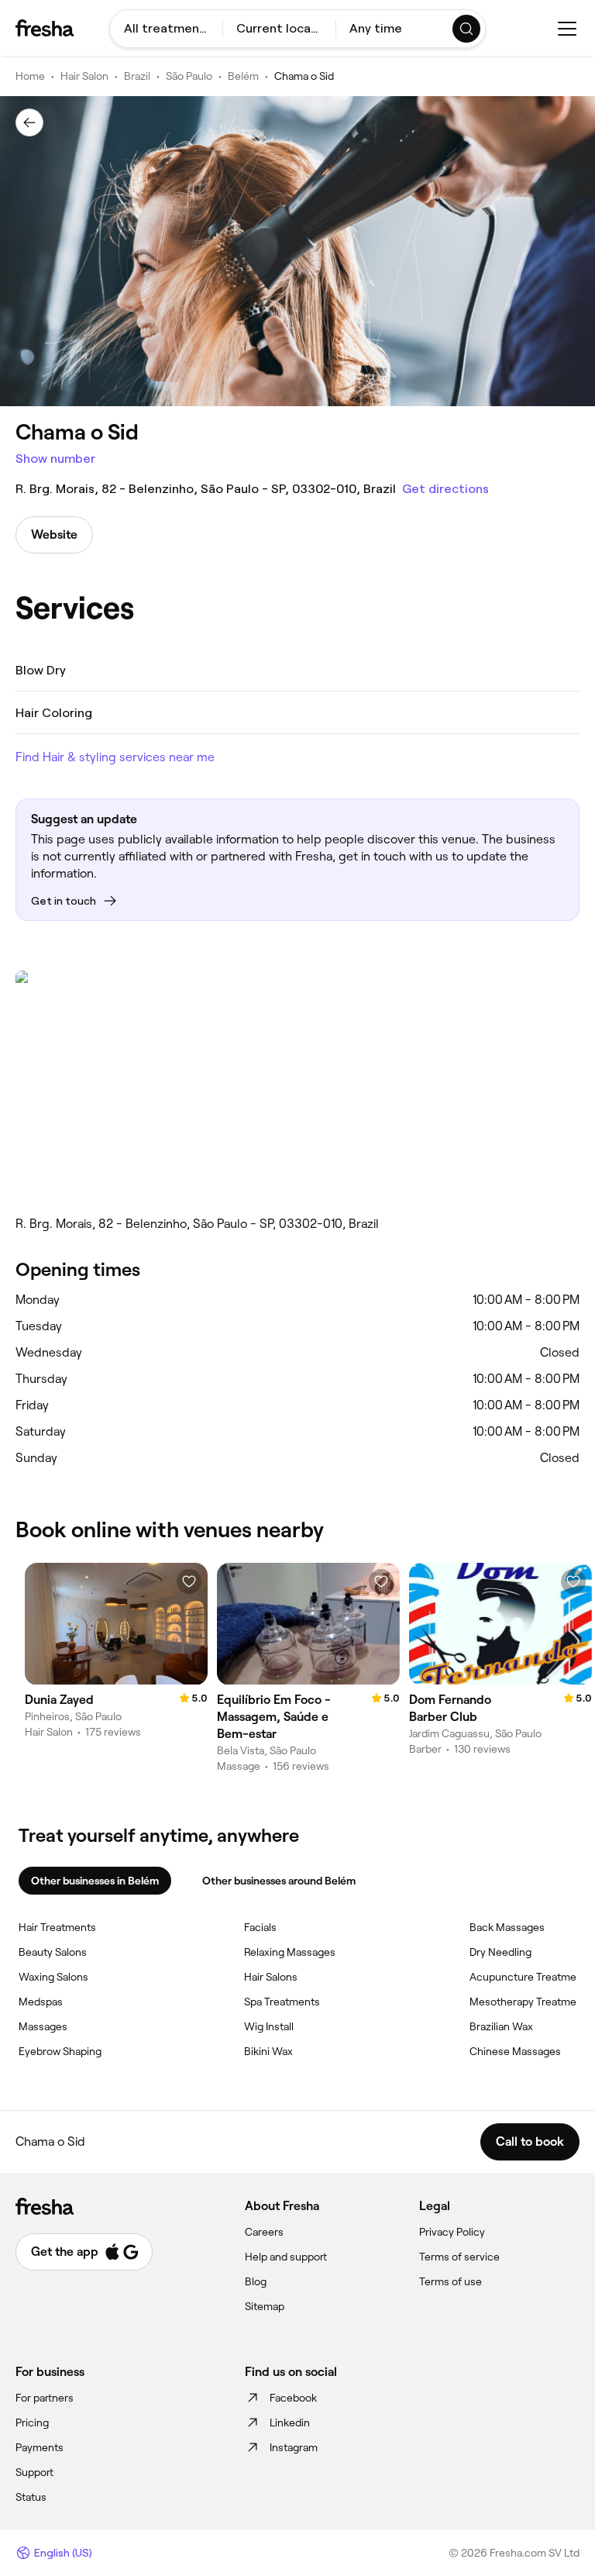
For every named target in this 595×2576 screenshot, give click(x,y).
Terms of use (451, 2281)
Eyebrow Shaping (60, 2051)
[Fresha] (45, 28)
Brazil (137, 76)
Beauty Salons (53, 1952)
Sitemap (265, 2306)
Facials (260, 1927)
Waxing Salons (53, 1977)
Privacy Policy (452, 2232)
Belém (243, 76)
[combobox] (166, 29)
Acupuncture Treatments (531, 1977)
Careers (264, 2232)
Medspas (41, 2002)
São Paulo (189, 76)
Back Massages (507, 1927)
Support (34, 2472)
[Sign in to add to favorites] (189, 1581)
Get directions (445, 489)
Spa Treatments (282, 2002)
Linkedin (290, 2423)
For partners (45, 2398)
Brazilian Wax (501, 2026)
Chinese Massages (515, 2051)
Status (31, 2497)
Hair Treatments (57, 1927)
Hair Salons (271, 1977)
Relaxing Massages (290, 1952)
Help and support (286, 2257)
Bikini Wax (268, 2051)
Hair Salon (84, 76)
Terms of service (459, 2257)
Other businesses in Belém (95, 1881)
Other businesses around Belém (279, 1881)
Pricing (32, 2423)
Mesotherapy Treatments (531, 2002)
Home (30, 76)
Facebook (293, 2398)
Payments (40, 2447)
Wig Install (269, 2026)
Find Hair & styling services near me (115, 757)
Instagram (294, 2447)
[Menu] (567, 29)
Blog (256, 2281)
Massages (43, 2026)
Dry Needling (500, 1952)
